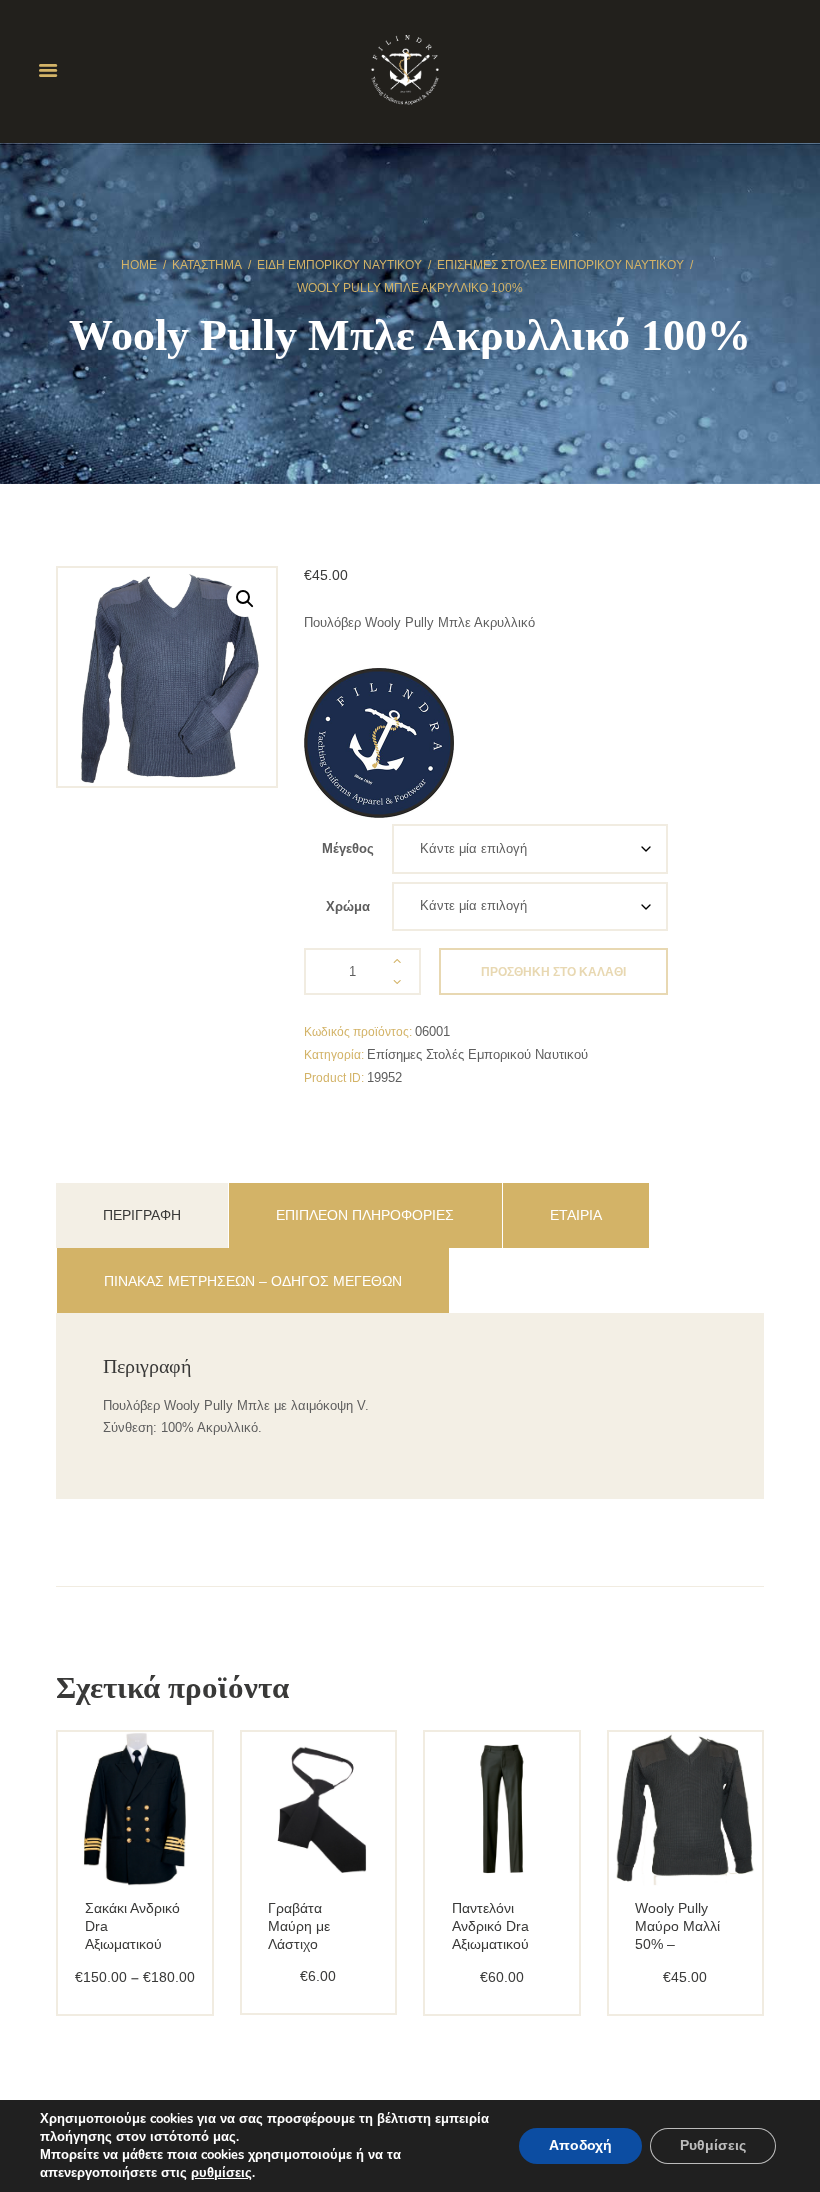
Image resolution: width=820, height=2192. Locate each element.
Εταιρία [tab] (576, 1215)
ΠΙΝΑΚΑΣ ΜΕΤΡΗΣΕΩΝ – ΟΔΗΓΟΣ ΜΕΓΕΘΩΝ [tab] (253, 1281)
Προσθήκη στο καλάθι (553, 972)
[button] (245, 599)
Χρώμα (348, 906)
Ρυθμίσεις (713, 2145)
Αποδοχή (580, 2145)
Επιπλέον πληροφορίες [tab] (365, 1215)
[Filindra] (379, 743)
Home (139, 265)
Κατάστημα (207, 265)
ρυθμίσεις (221, 2173)
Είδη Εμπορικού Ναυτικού (339, 265)
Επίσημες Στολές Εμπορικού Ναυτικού (560, 265)
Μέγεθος (348, 848)
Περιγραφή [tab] (142, 1215)
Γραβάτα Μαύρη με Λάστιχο (299, 1926)
